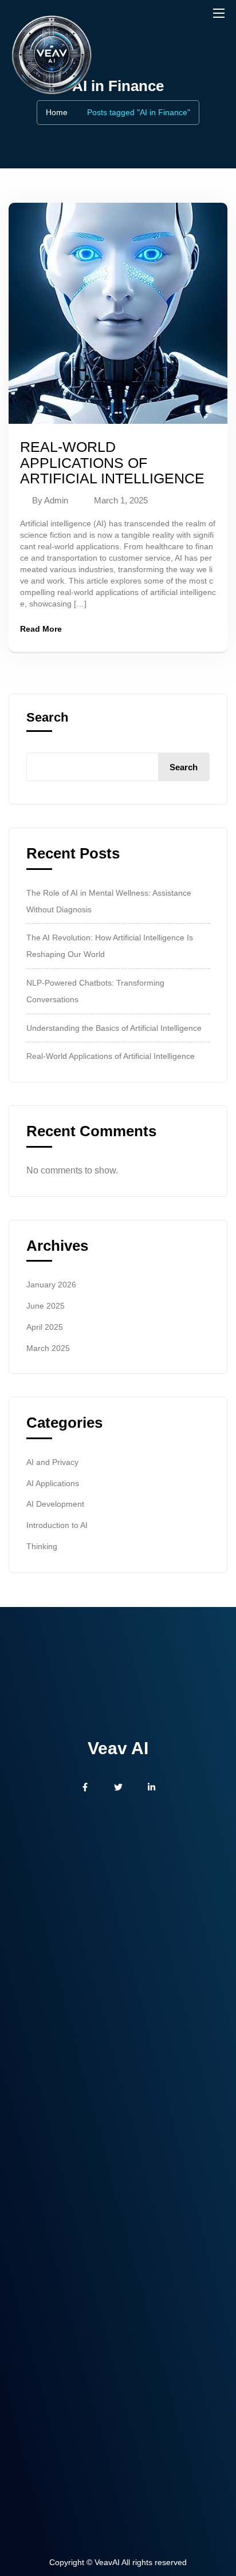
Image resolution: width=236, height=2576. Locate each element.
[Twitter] (118, 1787)
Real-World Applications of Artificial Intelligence (112, 462)
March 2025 (48, 1348)
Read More (41, 629)
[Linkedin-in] (151, 1787)
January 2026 (51, 1285)
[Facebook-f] (85, 1787)
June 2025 (46, 1306)
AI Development (55, 1504)
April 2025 (45, 1327)
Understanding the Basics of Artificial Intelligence (114, 1028)
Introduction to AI (57, 1525)
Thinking (42, 1546)
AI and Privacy (52, 1462)
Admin (56, 500)
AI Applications (53, 1483)
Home (57, 112)
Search (47, 718)
